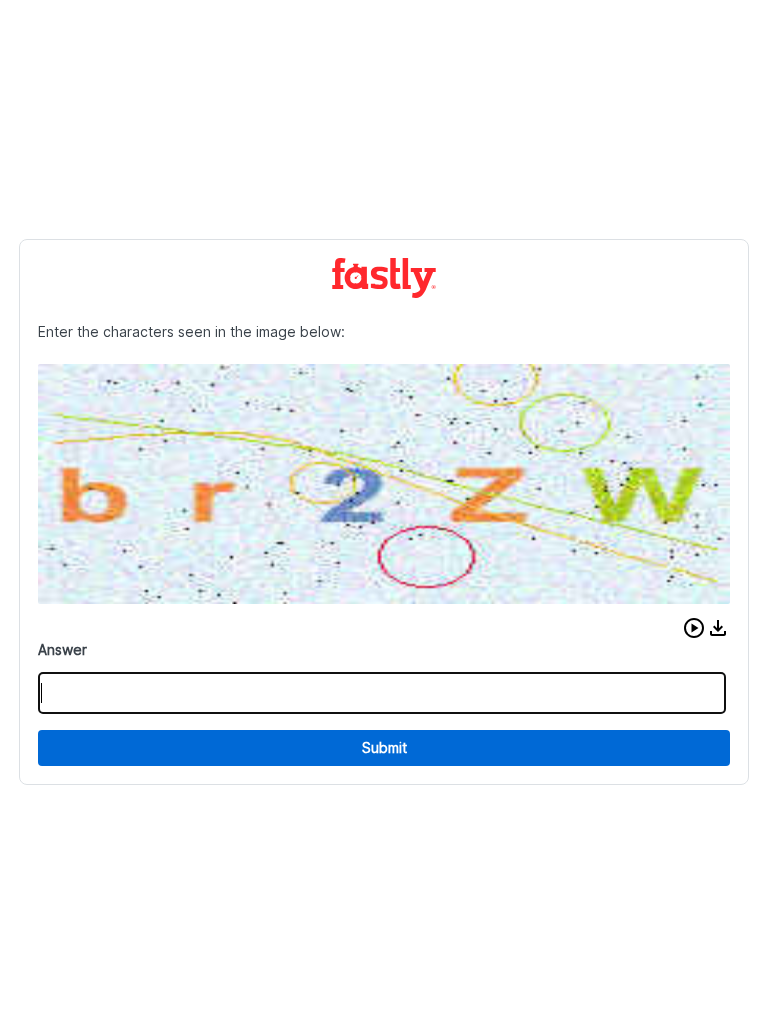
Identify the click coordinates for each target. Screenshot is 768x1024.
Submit (384, 747)
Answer (62, 649)
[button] (694, 628)
